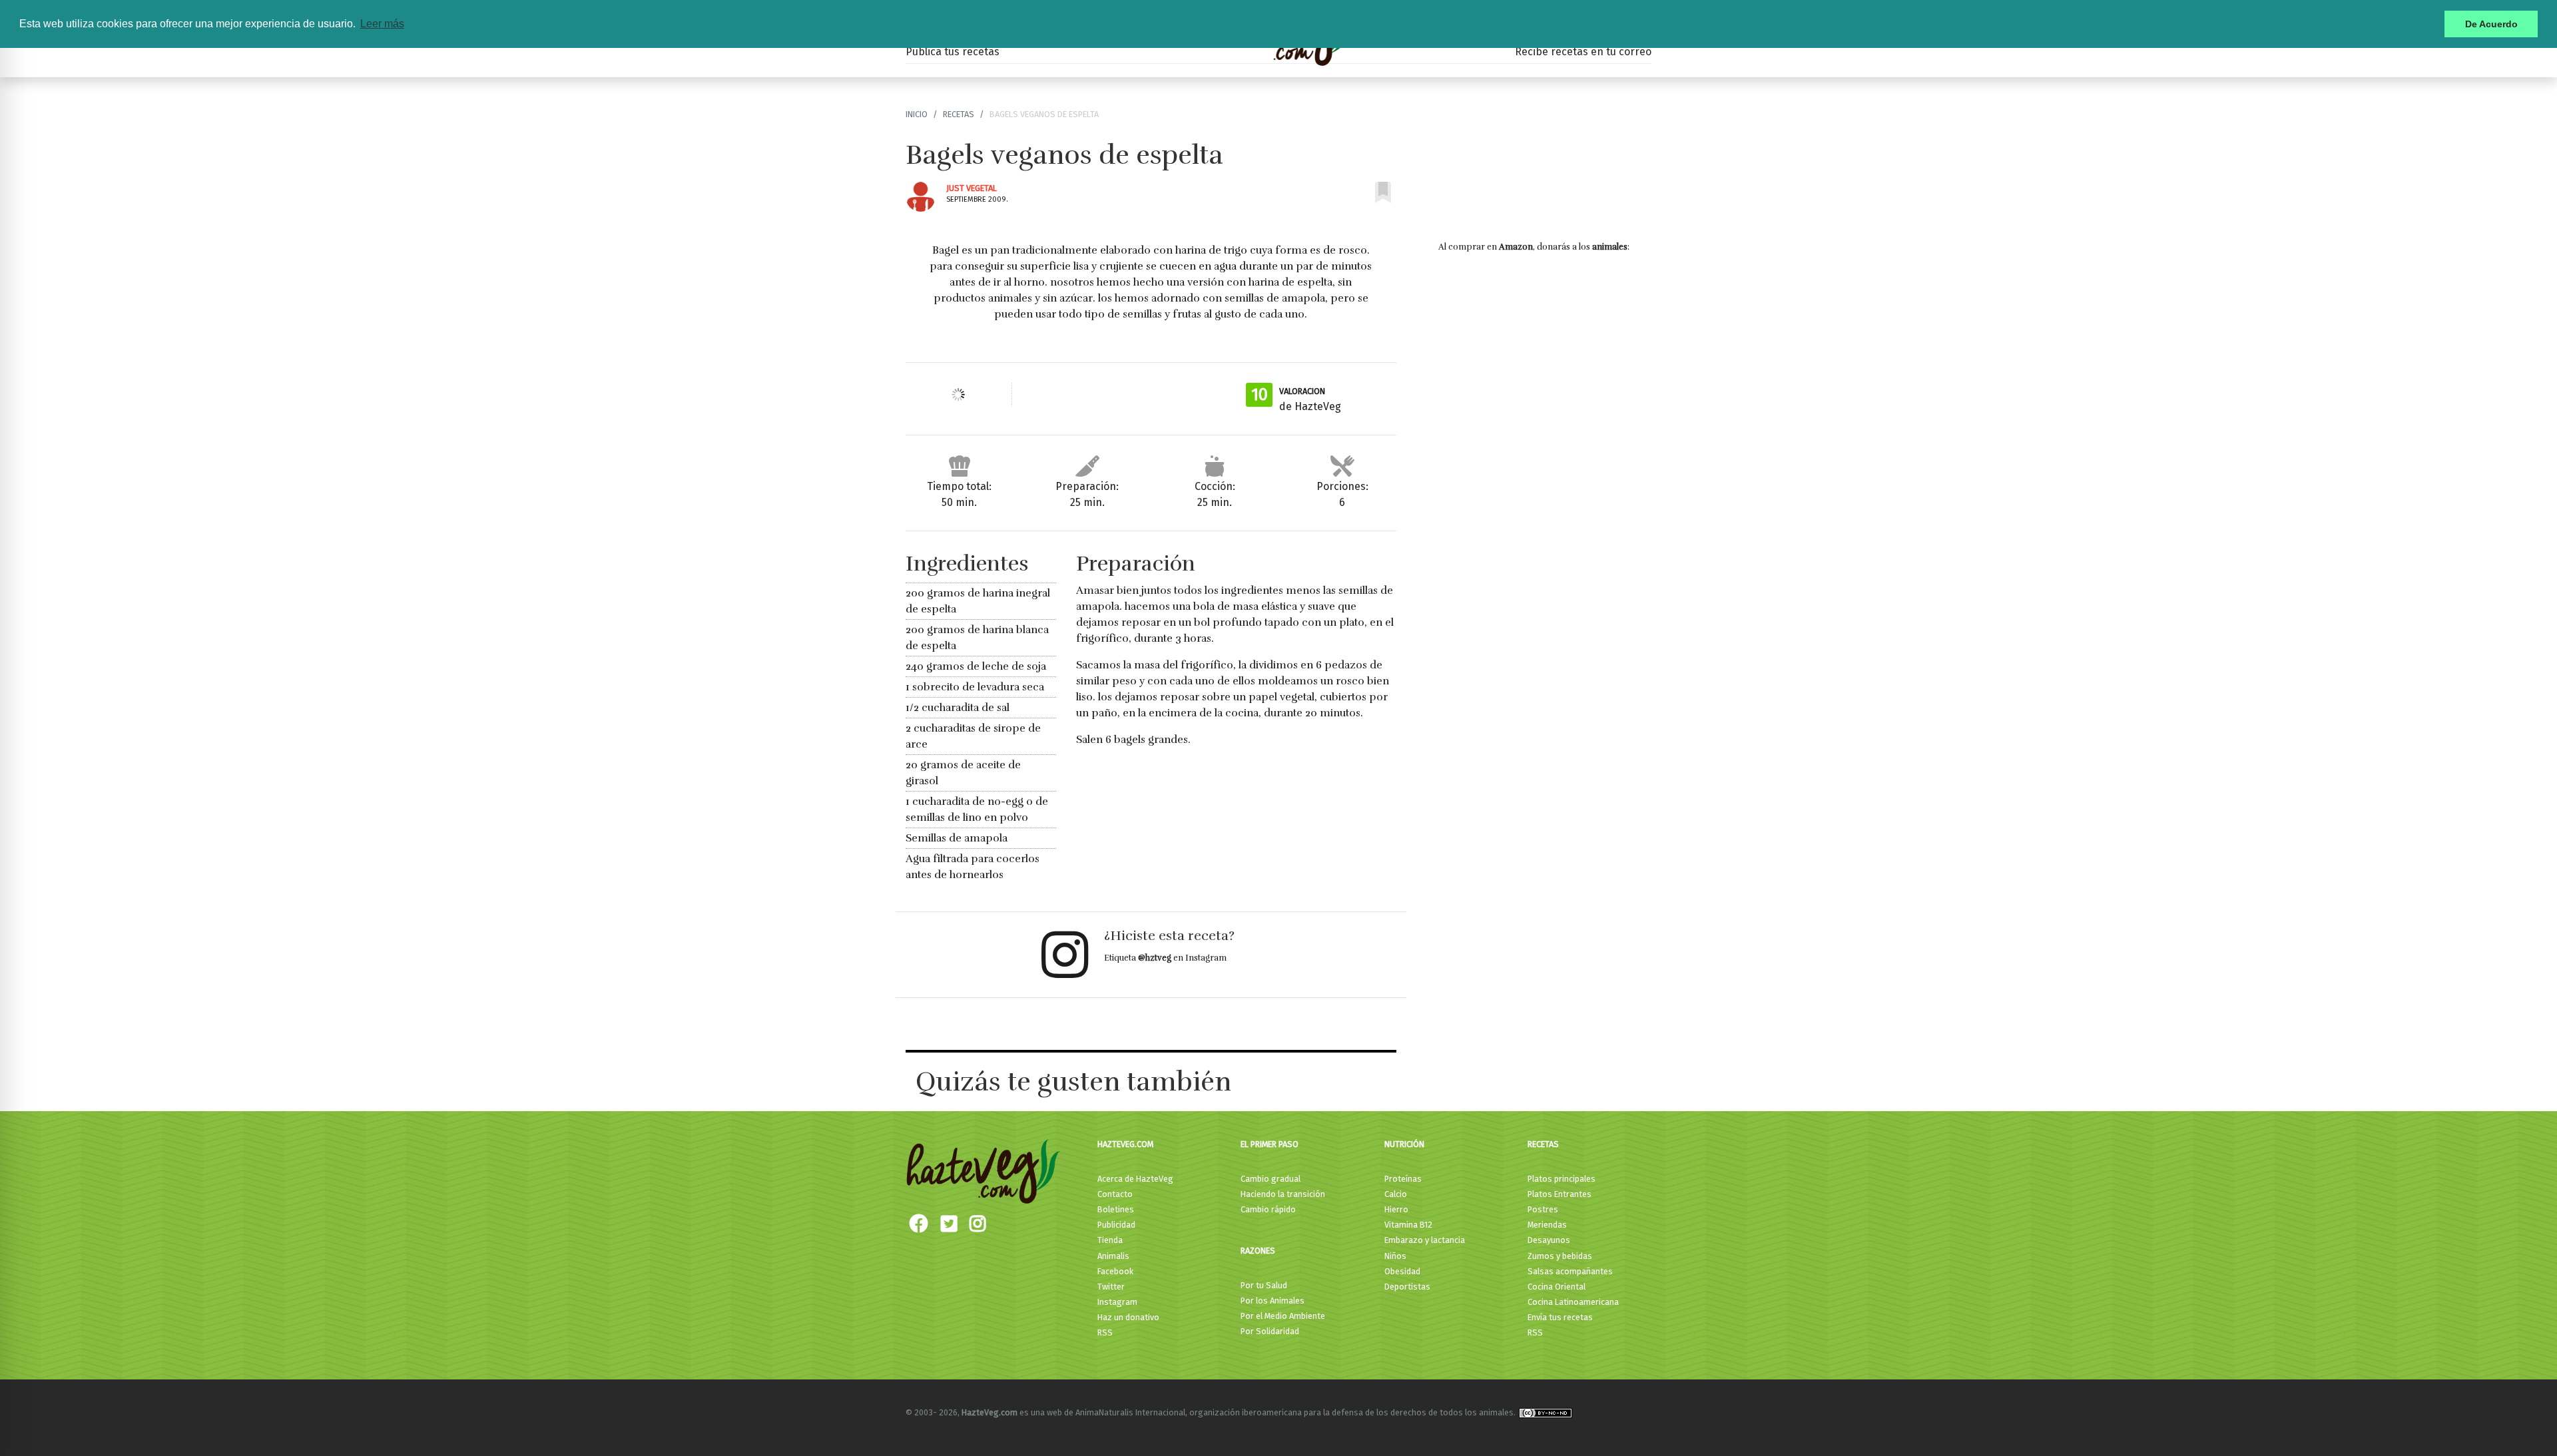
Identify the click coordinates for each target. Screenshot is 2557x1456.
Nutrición (1404, 1144)
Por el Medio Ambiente (1283, 1316)
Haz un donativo (1128, 1317)
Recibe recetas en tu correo (1583, 52)
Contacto (1115, 1194)
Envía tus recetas (1560, 1317)
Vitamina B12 (1408, 1225)
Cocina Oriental (1557, 1287)
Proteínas (1403, 1179)
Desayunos (1549, 1240)
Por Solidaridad (1270, 1331)
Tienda (1110, 1240)
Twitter (1111, 1287)
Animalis (1113, 1256)
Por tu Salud (1264, 1285)
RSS (1105, 1333)
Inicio (917, 114)
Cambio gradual (1271, 1179)
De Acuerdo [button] (2491, 24)
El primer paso (1270, 1144)
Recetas (959, 114)
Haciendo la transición (1283, 1194)
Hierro (1396, 1209)
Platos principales (1562, 1179)
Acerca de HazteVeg (1135, 1179)
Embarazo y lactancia (1425, 1240)
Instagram (1117, 1302)
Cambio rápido (1268, 1209)
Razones (1258, 1251)
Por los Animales (1273, 1301)
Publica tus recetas (953, 52)
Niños (1395, 1256)
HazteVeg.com (1125, 1144)
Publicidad (1116, 1225)
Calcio (1396, 1194)
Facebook (1115, 1271)
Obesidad (1402, 1271)
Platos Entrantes (1560, 1194)
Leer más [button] (382, 24)
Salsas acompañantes (1570, 1271)
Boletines (1116, 1209)
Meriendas (1547, 1225)
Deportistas (1407, 1287)
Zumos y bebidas (1560, 1256)
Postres (1543, 1209)
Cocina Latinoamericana (1573, 1302)
